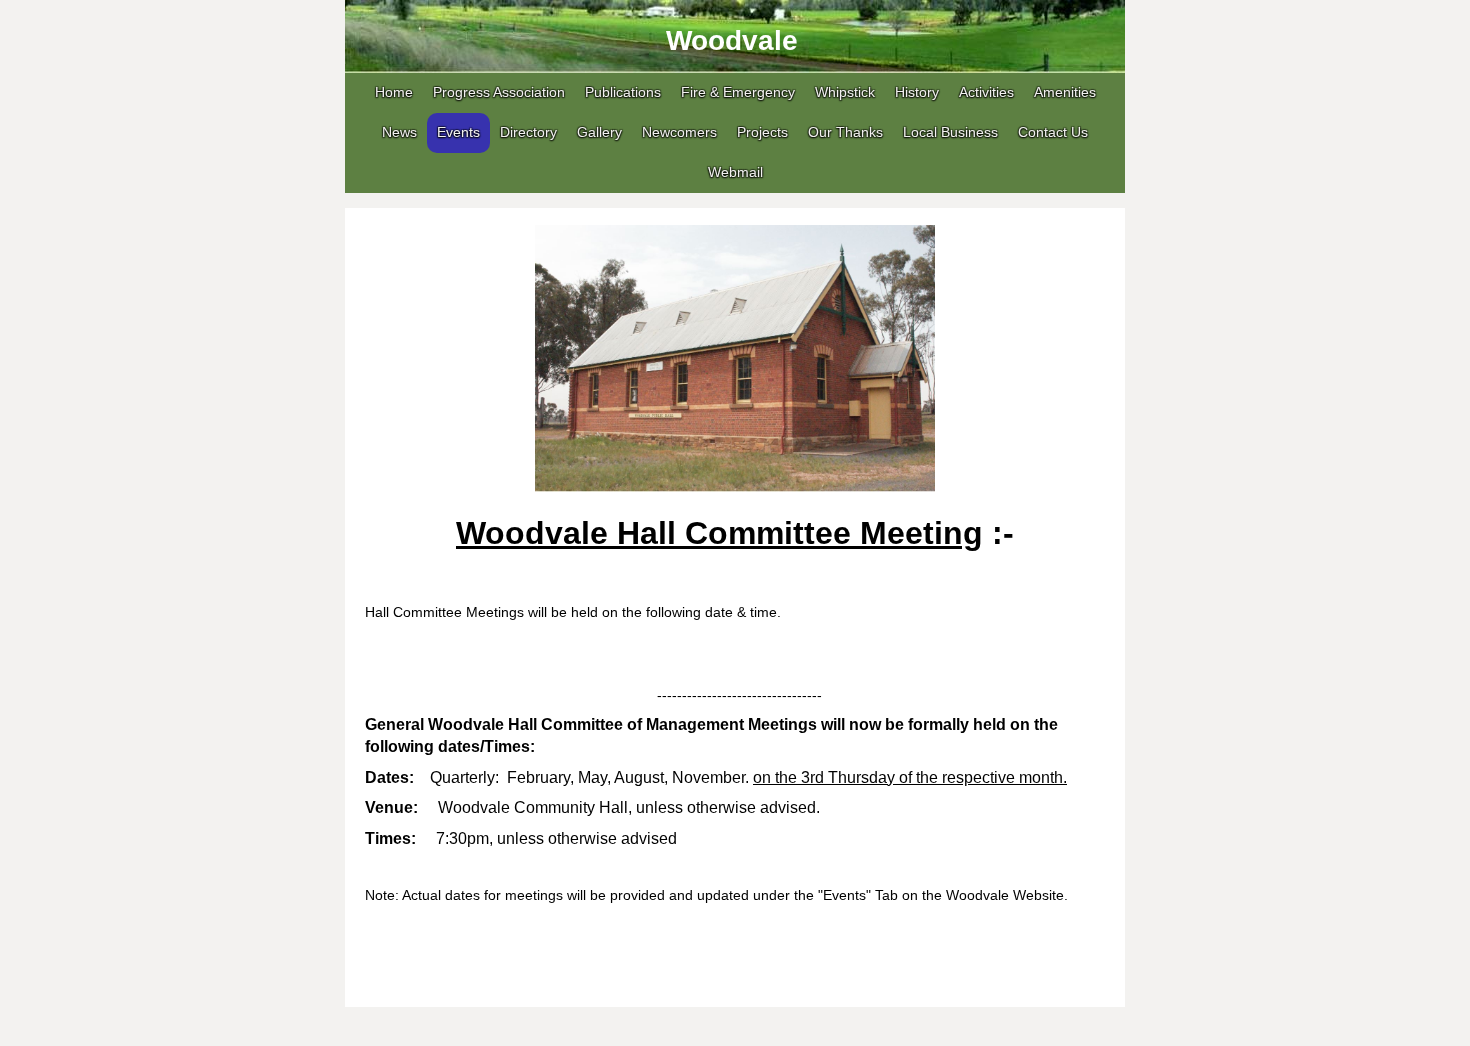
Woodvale (732, 40)
